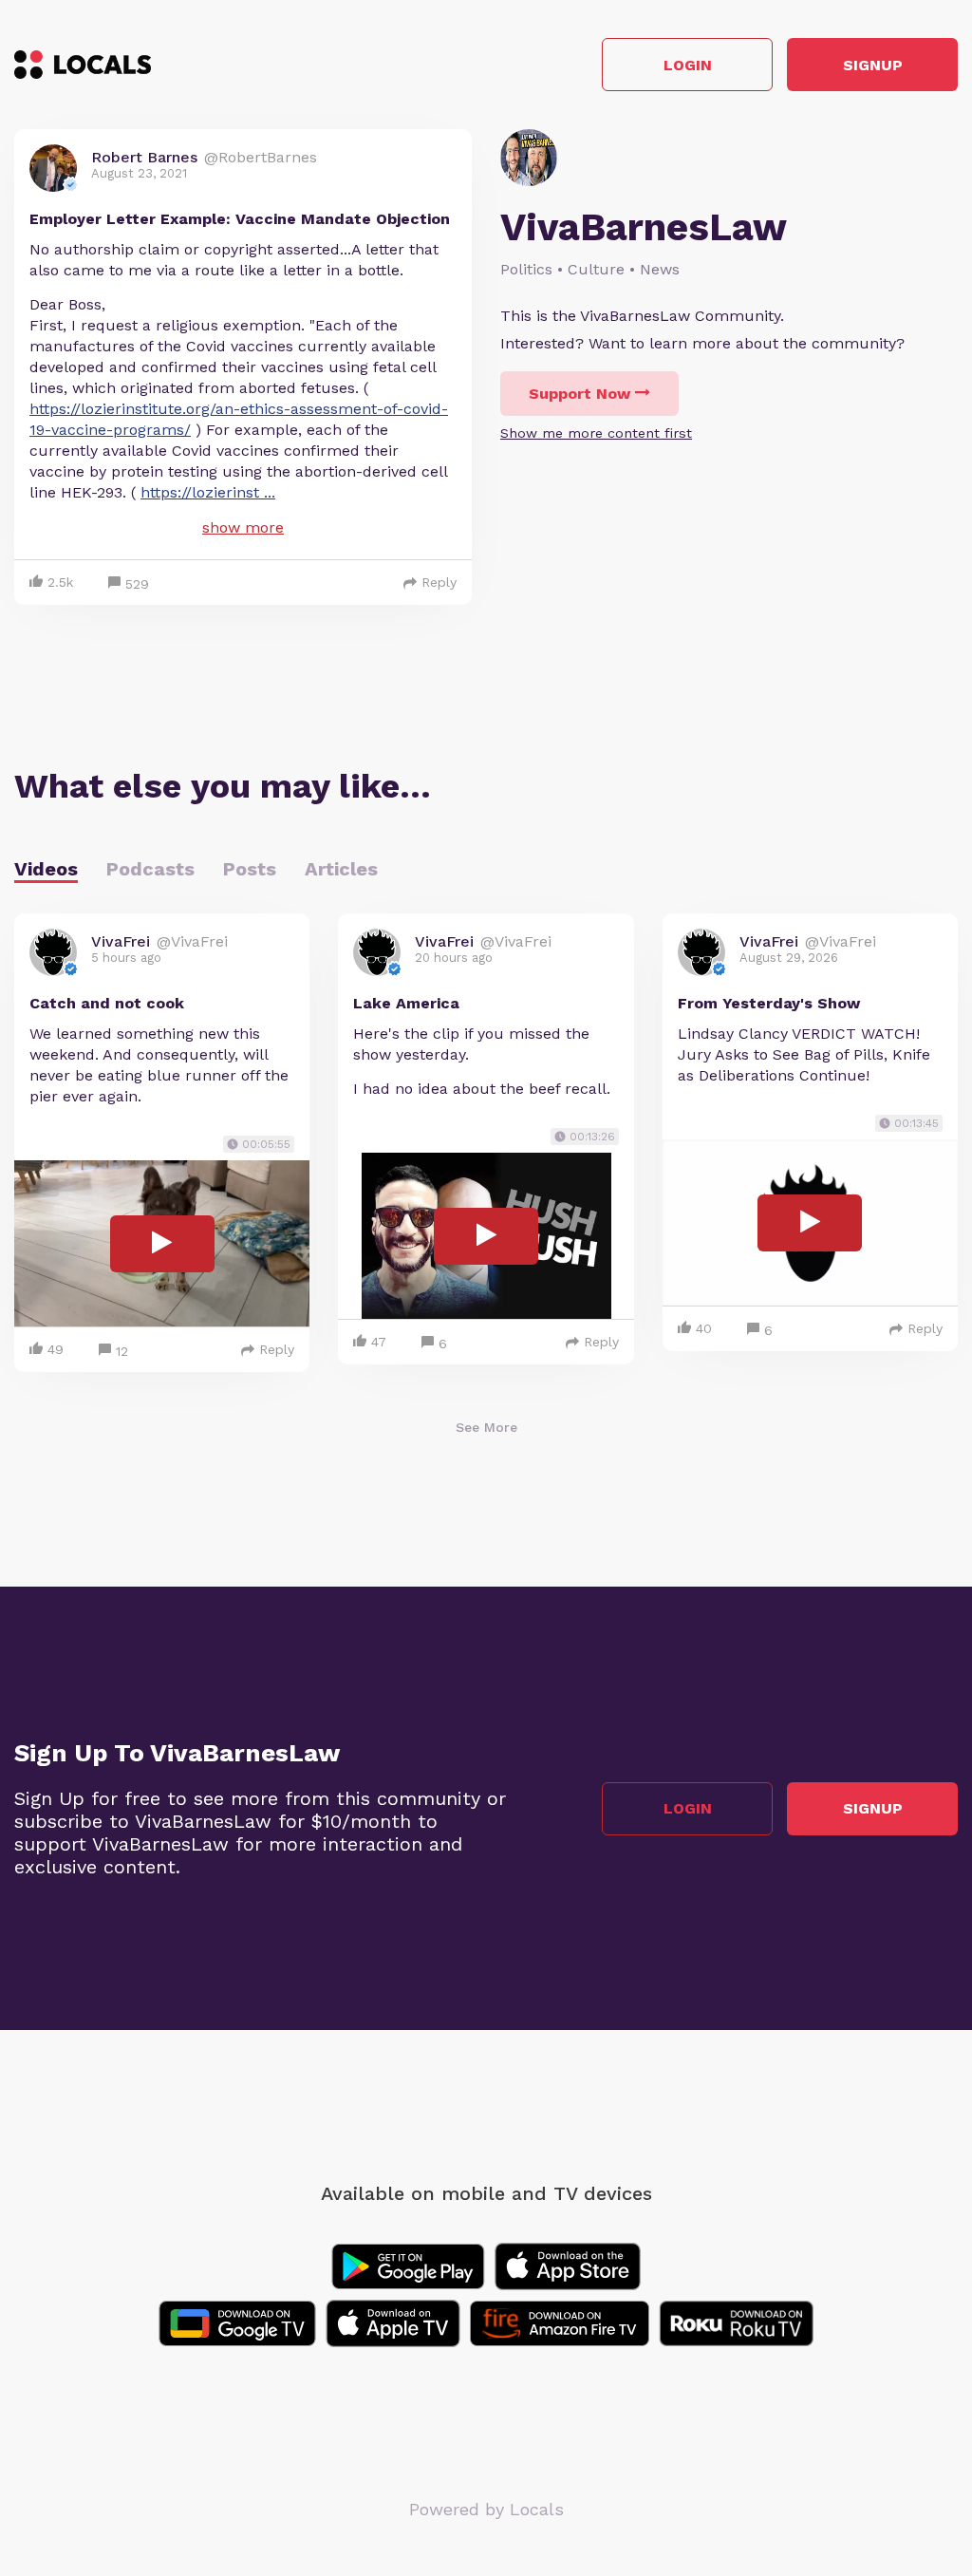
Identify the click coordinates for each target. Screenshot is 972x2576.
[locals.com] (83, 65)
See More (486, 1427)
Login (688, 65)
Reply (439, 582)
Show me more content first (596, 433)
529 (137, 584)
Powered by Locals (486, 2509)
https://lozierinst (208, 492)
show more (243, 527)
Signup (873, 65)
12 (122, 1351)
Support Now (579, 394)
